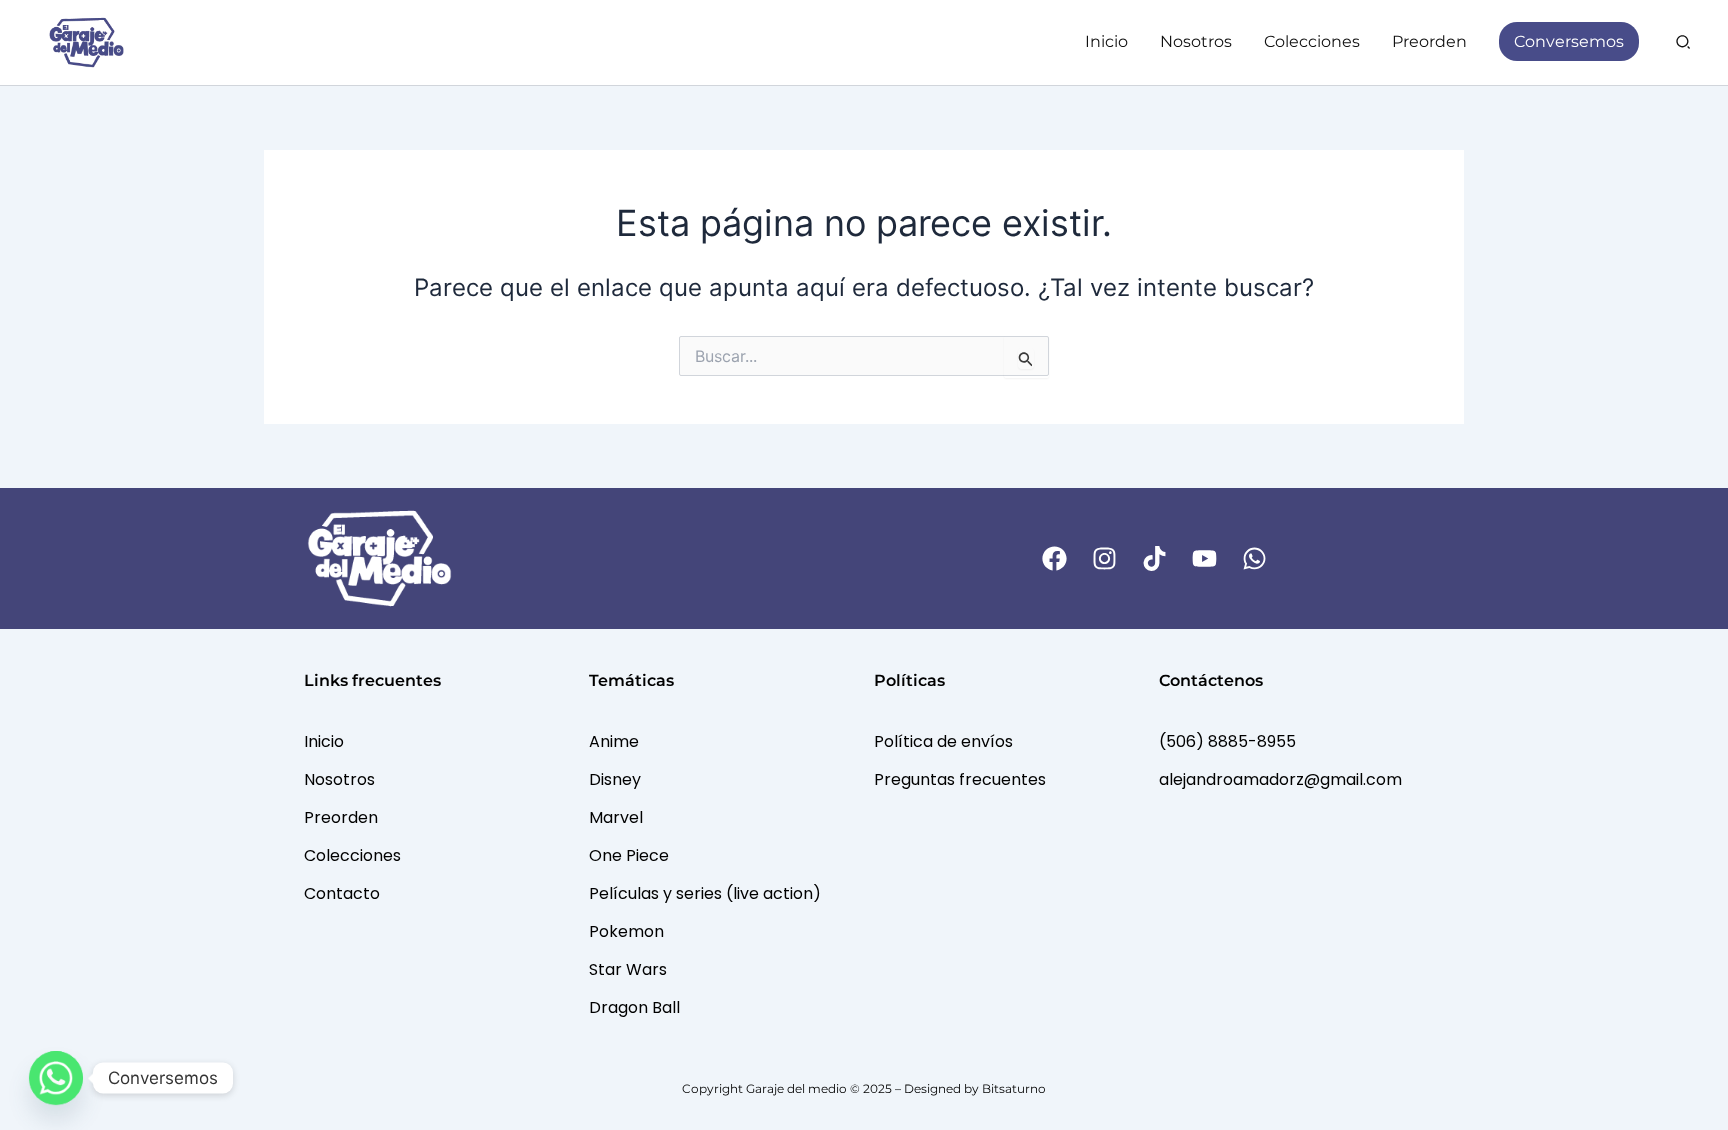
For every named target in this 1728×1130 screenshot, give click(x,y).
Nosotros (339, 779)
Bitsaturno (1014, 1088)
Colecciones (352, 855)
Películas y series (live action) (705, 893)
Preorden (341, 817)
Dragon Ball (634, 1007)
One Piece (629, 855)
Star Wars (628, 969)
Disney (615, 779)
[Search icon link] (1684, 44)
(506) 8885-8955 (1227, 741)
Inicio (324, 741)
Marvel (616, 817)
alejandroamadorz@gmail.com (1280, 779)
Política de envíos (943, 741)
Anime (614, 741)
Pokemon (626, 931)
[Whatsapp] (56, 1078)
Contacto (342, 893)
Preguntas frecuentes (960, 779)
